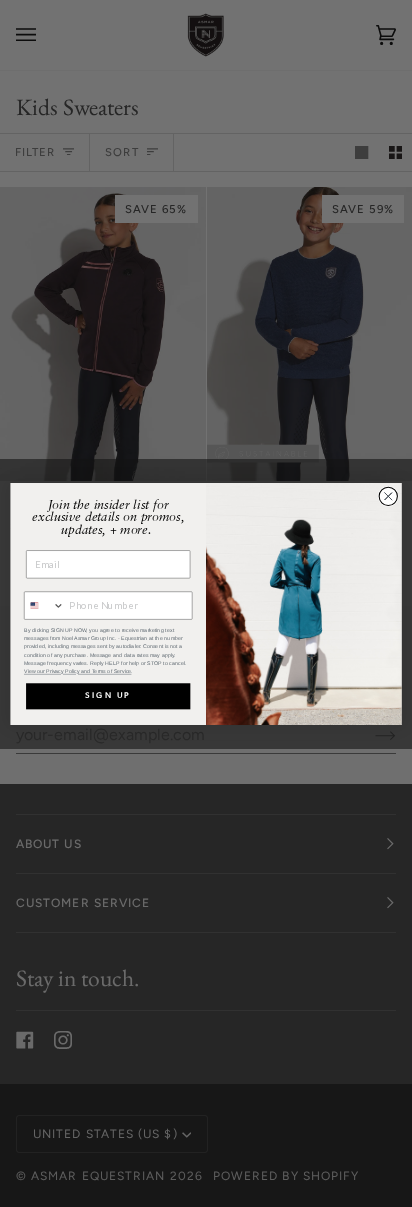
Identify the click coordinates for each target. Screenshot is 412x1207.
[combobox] (45, 605)
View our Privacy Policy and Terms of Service (77, 671)
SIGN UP (108, 696)
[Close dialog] (388, 496)
